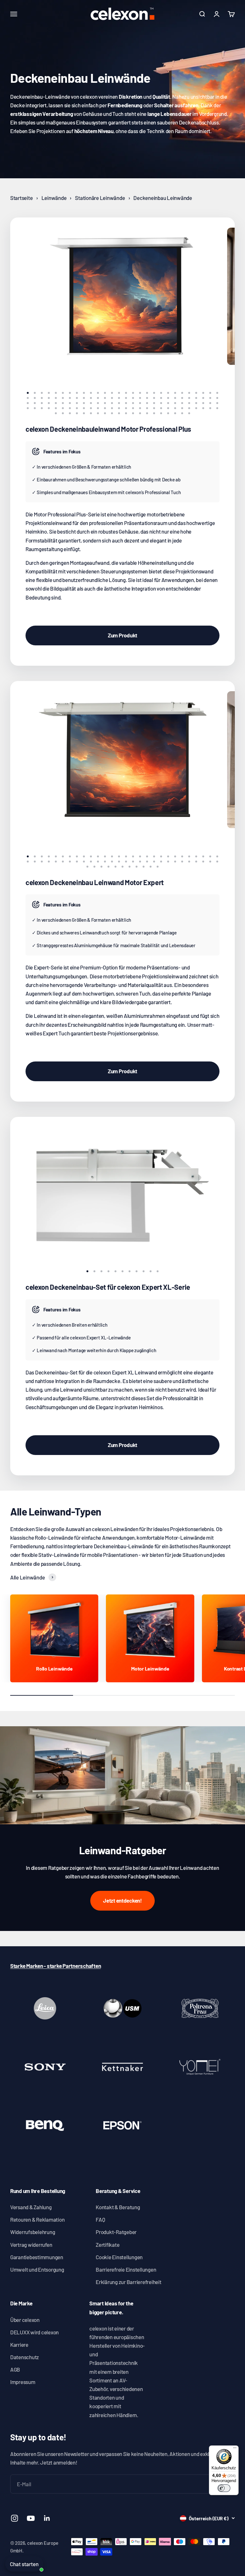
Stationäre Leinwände (100, 198)
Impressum (23, 2382)
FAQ (100, 2219)
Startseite (21, 198)
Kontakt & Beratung (118, 2207)
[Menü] (235, 2449)
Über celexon (25, 2320)
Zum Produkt (122, 635)
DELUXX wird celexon (34, 2332)
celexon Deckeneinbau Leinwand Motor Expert (95, 882)
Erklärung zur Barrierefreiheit (128, 2282)
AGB (15, 2369)
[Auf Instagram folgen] (15, 2518)
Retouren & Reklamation (37, 2219)
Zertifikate (108, 2245)
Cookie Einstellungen (119, 2257)
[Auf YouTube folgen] (31, 2518)
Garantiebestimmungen (37, 2257)
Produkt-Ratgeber (116, 2232)
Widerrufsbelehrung (33, 2232)
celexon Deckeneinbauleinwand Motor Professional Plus (108, 429)
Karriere (19, 2345)
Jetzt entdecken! (122, 1900)
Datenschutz (25, 2357)
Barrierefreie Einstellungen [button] (126, 2269)
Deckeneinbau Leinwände (163, 198)
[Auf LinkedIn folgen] (47, 2518)
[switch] (224, 2488)
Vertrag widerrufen (31, 2245)
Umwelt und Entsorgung (37, 2269)
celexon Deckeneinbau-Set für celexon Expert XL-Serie (108, 1287)
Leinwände (54, 198)
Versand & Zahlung (31, 2207)
